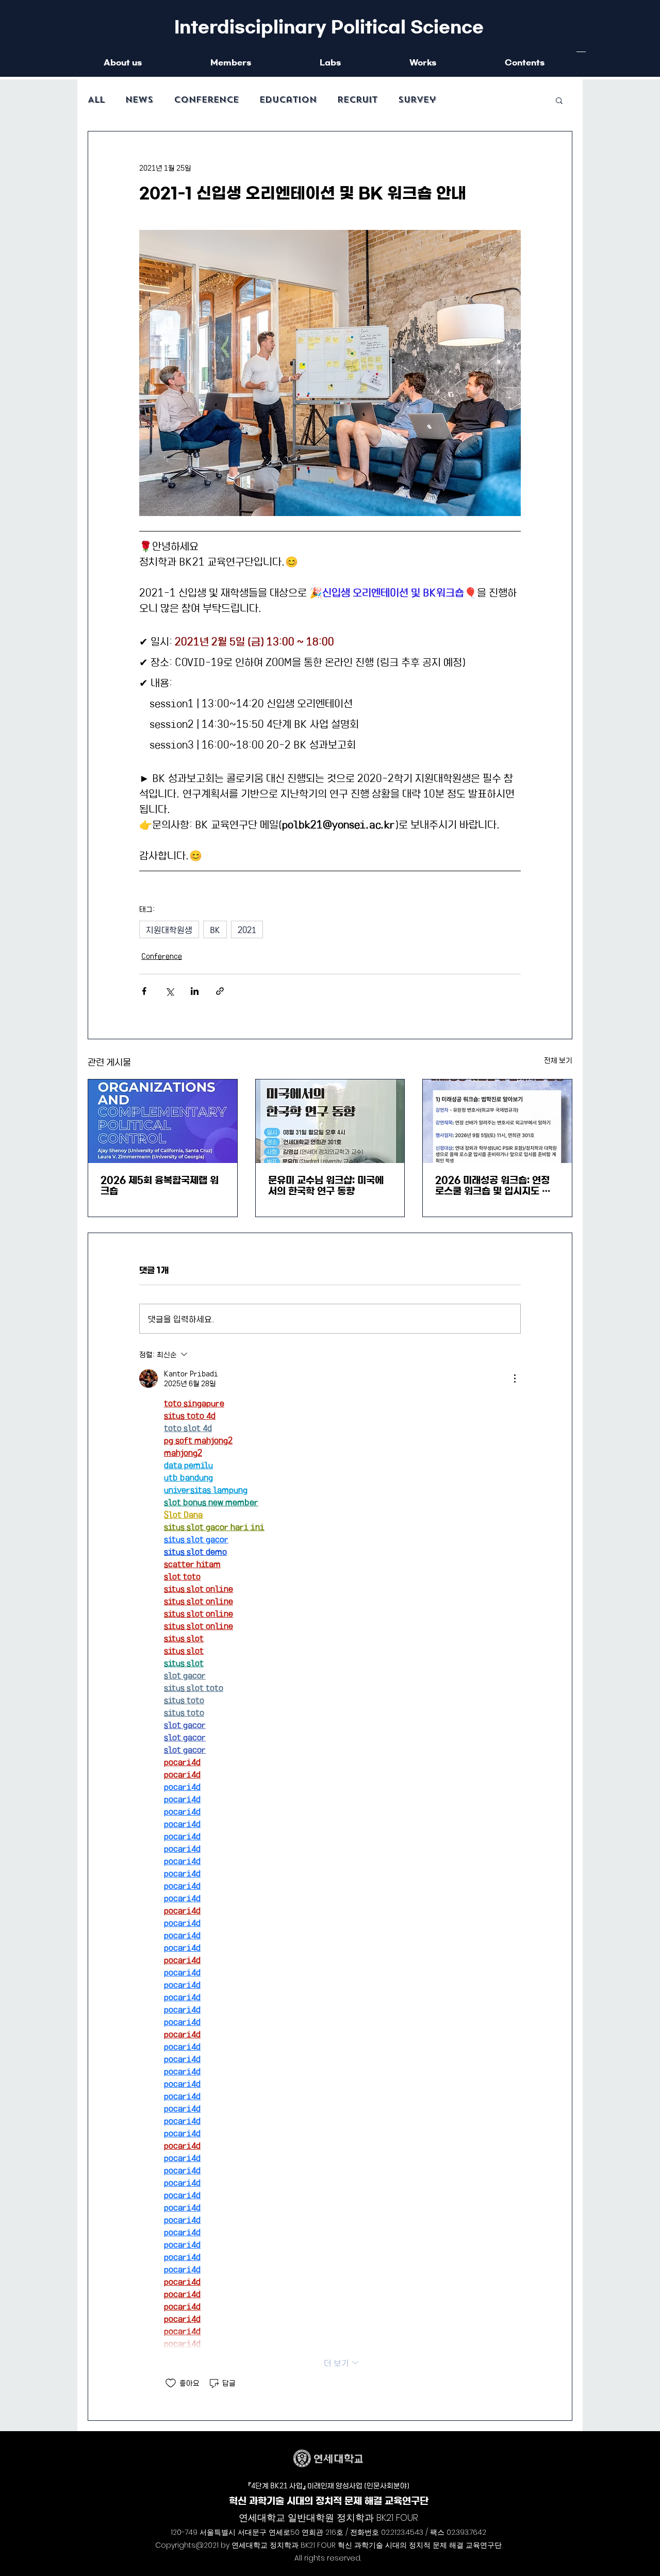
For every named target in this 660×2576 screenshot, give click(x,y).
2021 (247, 929)
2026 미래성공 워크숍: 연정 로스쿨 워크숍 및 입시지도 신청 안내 (493, 1186)
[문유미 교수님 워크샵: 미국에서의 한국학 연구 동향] (330, 1121)
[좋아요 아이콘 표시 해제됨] (171, 2383)
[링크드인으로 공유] (195, 991)
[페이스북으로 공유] (144, 991)
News (139, 100)
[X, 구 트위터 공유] (169, 991)
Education (288, 100)
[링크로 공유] (220, 991)
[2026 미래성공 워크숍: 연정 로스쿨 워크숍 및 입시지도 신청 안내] (497, 1121)
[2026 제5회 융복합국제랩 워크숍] (163, 1121)
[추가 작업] (515, 1378)
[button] (559, 100)
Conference (206, 100)
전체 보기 (558, 1060)
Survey (417, 100)
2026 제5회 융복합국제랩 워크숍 (160, 1186)
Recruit (357, 100)
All (96, 100)
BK (215, 929)
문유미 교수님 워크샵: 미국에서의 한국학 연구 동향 (326, 1186)
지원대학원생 (169, 929)
